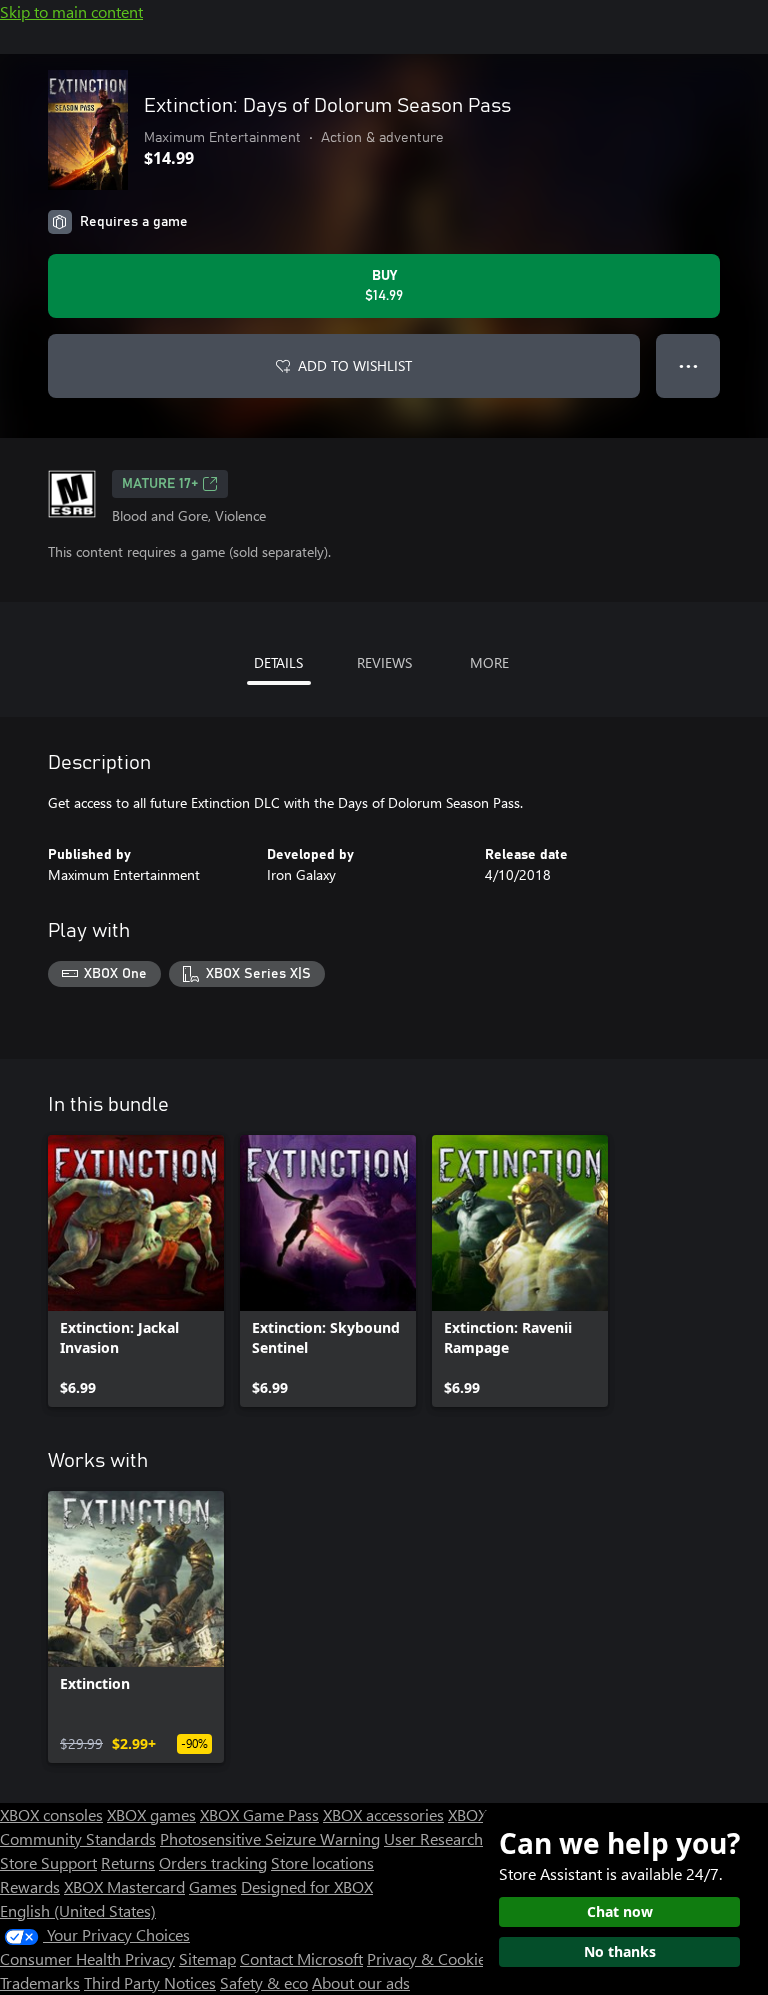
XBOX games (151, 1814)
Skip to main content (71, 11)
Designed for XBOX (307, 1886)
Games (213, 1886)
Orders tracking (213, 1862)
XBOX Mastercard (124, 1886)
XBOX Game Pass (259, 1814)
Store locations (322, 1862)
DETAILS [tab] (278, 662)
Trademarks (40, 1982)
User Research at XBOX (465, 1838)
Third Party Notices (150, 1982)
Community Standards (78, 1838)
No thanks (620, 1951)
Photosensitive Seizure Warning (270, 1838)
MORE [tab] (489, 662)
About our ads (361, 1982)
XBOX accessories (383, 1814)
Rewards (30, 1886)
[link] (136, 1271)
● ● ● (688, 365)
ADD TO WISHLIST (355, 365)
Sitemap (207, 1958)
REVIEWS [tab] (384, 662)
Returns (128, 1862)
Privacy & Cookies (430, 1958)
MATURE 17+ (160, 484)
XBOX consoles (51, 1814)
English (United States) (78, 1910)
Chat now (620, 1911)
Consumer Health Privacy (87, 1958)
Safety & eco (264, 1982)
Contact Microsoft (301, 1958)
